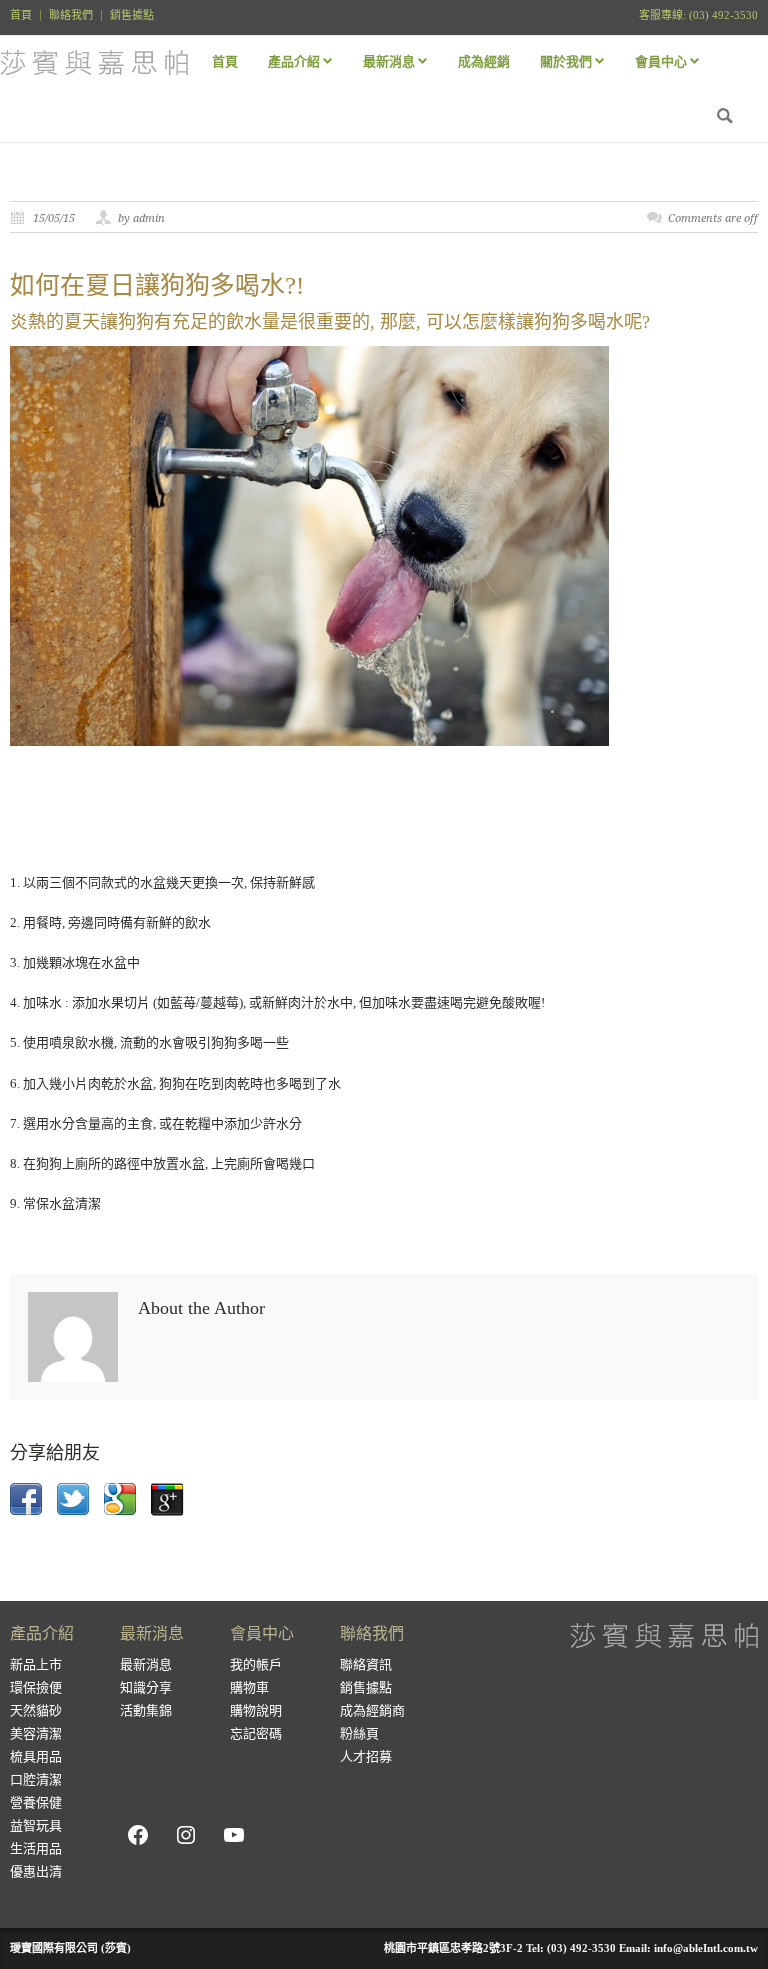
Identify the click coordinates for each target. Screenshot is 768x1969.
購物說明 (256, 1710)
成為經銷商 (372, 1710)
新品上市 (36, 1664)
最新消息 (146, 1664)
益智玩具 (36, 1825)
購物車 (249, 1687)
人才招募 (366, 1756)
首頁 (21, 15)
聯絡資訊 (366, 1664)
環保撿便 (36, 1687)
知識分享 (146, 1687)
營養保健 (36, 1802)
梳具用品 (36, 1756)
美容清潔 (36, 1733)
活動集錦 (146, 1710)
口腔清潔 (36, 1779)
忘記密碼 (256, 1733)
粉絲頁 (359, 1733)
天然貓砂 (36, 1710)
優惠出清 (36, 1871)
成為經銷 (484, 61)
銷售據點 (132, 15)
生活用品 (36, 1848)
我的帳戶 (256, 1664)
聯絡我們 (71, 15)
